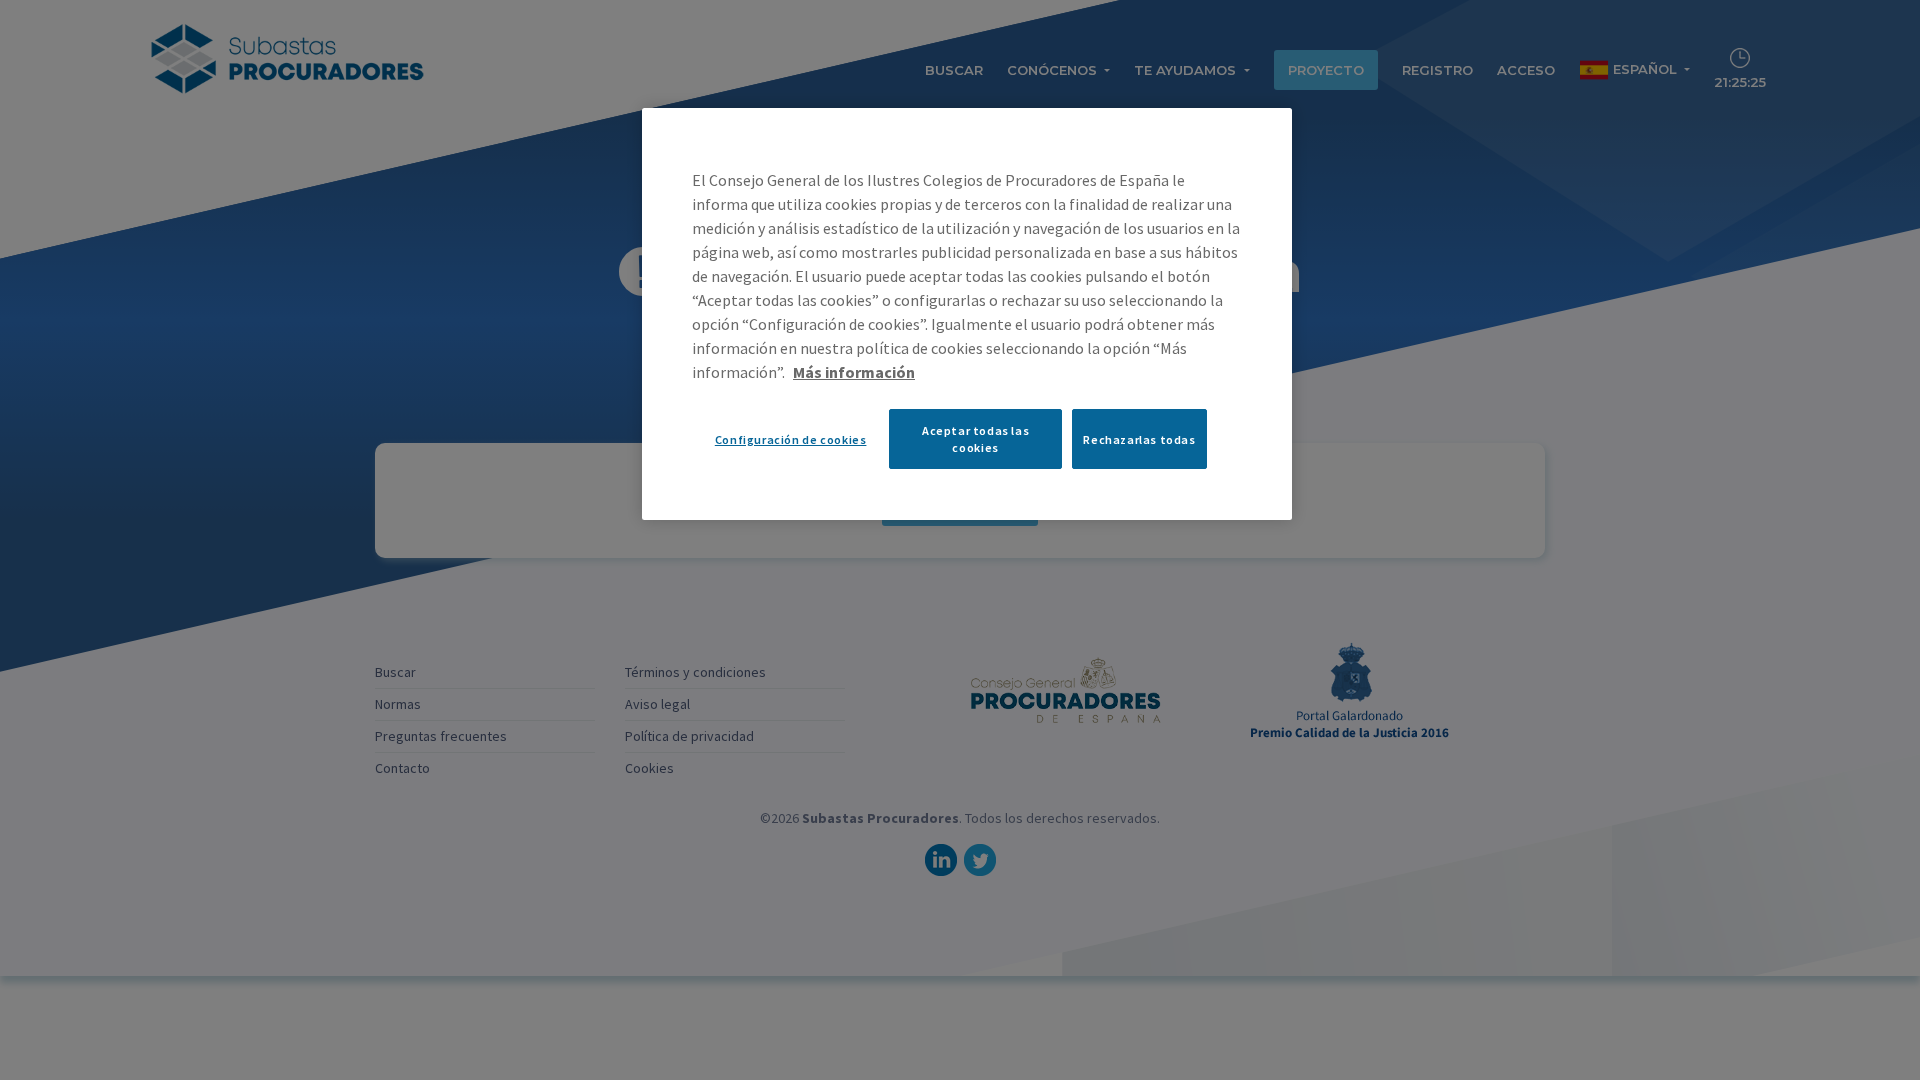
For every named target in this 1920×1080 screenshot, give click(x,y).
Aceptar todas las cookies (975, 439)
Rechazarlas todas (1139, 439)
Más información (854, 372)
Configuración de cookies (791, 439)
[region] (967, 314)
